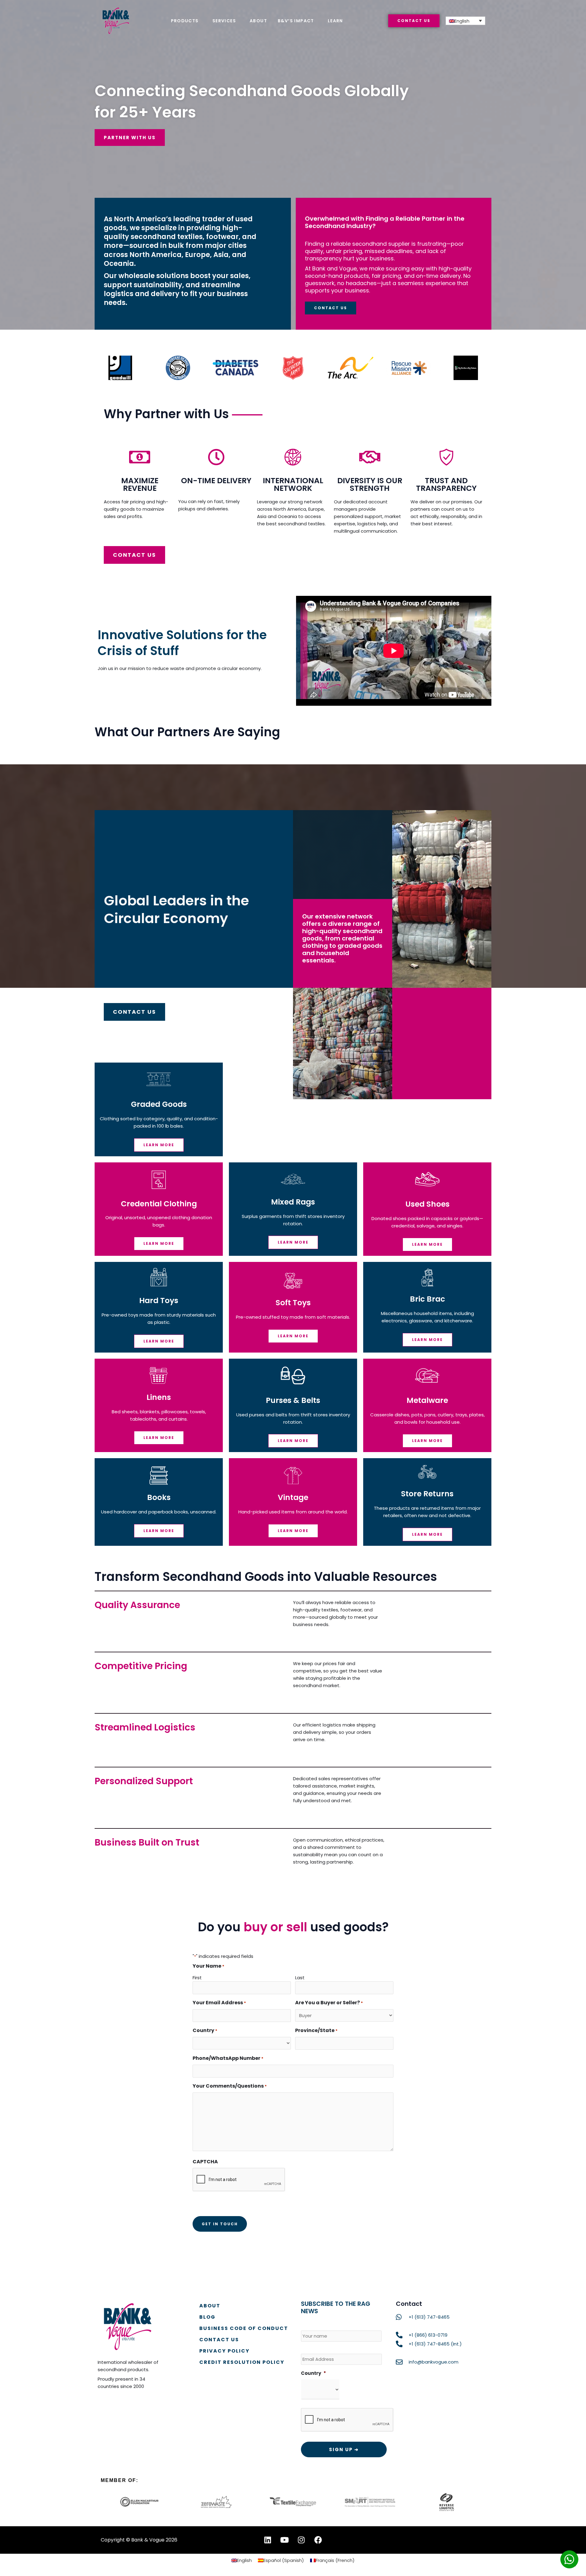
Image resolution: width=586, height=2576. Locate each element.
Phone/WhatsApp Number (228, 2058)
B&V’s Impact (296, 21)
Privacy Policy (224, 2351)
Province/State (316, 2030)
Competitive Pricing (141, 1666)
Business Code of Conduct (244, 2328)
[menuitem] (465, 21)
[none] (465, 21)
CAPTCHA (205, 2162)
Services (224, 21)
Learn (335, 21)
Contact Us (219, 2340)
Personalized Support (144, 1781)
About (258, 21)
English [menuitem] (462, 21)
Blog (207, 2317)
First (197, 1978)
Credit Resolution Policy (242, 2362)
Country (313, 2373)
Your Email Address (219, 2003)
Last (300, 1978)
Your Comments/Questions (230, 2086)
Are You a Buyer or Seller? (329, 2003)
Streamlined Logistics (145, 1727)
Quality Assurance (137, 1605)
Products (185, 21)
